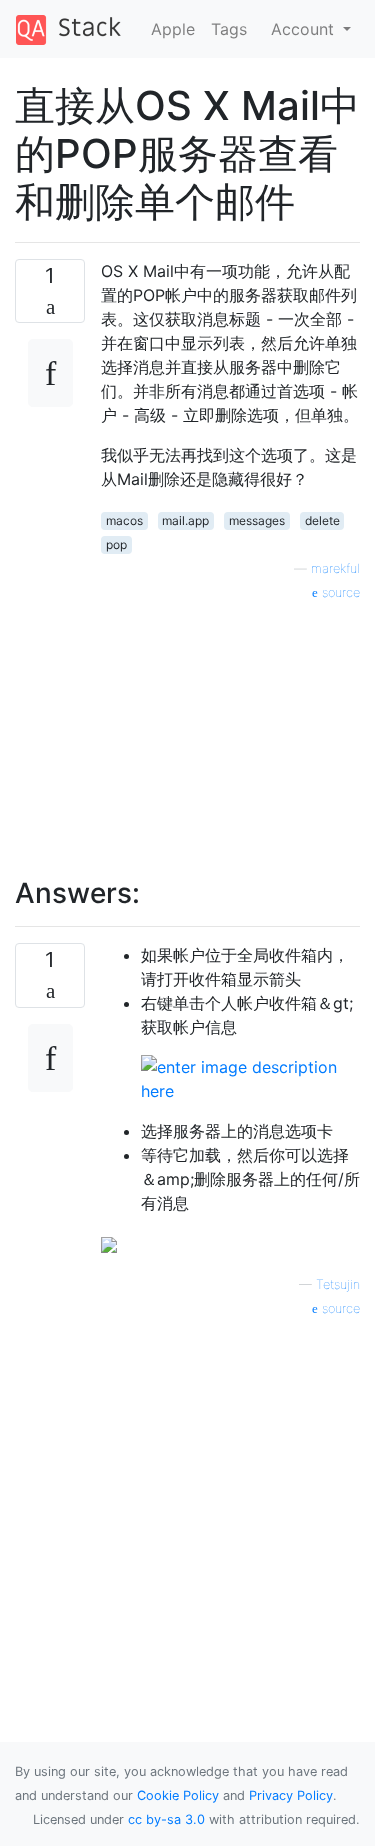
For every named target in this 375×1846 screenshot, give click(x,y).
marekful (335, 568)
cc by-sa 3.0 (166, 1819)
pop (116, 544)
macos (124, 520)
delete (322, 520)
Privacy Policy (291, 1795)
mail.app (185, 520)
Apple (173, 29)
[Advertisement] (230, 728)
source (339, 592)
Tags (229, 29)
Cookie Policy (178, 1795)
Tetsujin (338, 1284)
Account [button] (305, 29)
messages (257, 520)
